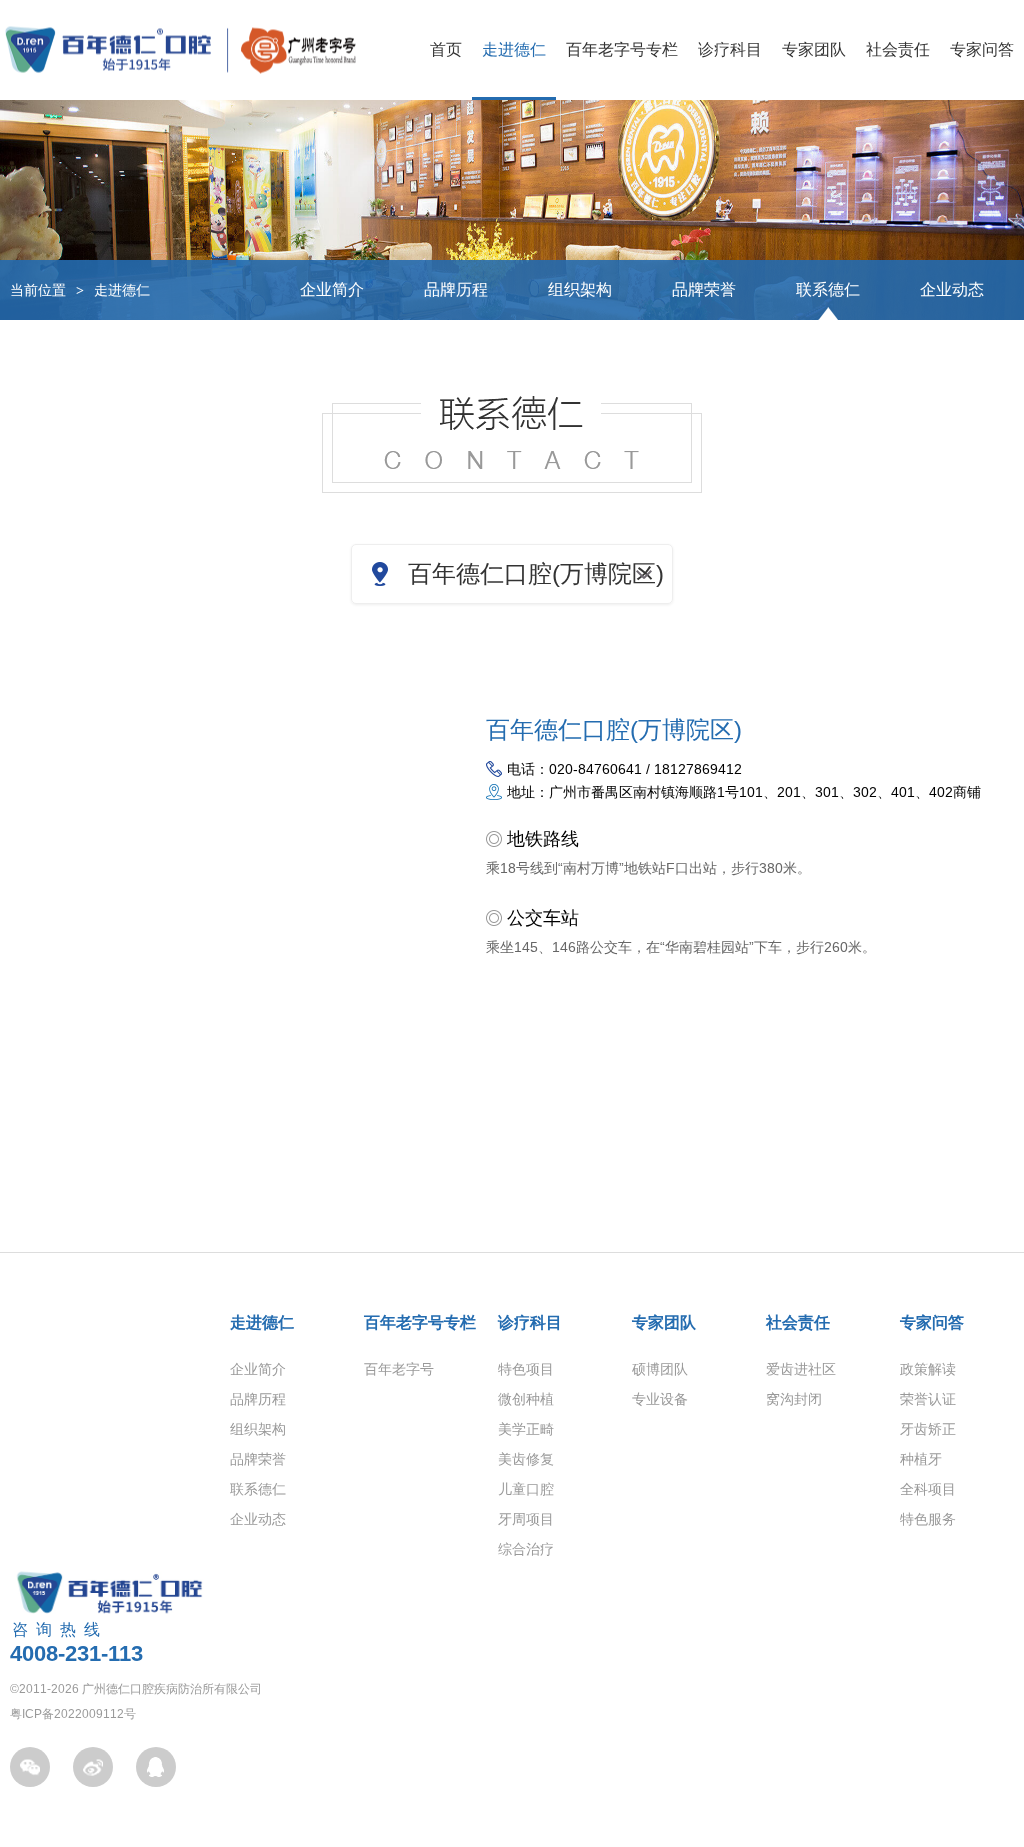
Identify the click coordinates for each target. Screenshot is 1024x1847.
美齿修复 (526, 1459)
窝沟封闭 (794, 1399)
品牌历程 (456, 289)
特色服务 (928, 1519)
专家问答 (982, 49)
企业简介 (332, 289)
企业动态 (952, 289)
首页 (446, 49)
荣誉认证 (928, 1399)
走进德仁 (514, 49)
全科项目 (928, 1489)
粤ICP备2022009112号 (73, 1714)
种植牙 (921, 1459)
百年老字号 (399, 1369)
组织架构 (580, 289)
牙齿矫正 (928, 1429)
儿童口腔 (526, 1489)
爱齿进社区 (801, 1369)
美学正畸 (526, 1429)
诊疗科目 (730, 49)
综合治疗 (526, 1549)
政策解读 (928, 1369)
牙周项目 (526, 1519)
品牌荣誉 (704, 289)
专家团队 (814, 49)
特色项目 (526, 1369)
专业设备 (660, 1399)
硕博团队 (660, 1369)
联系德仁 (828, 289)
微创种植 (526, 1399)
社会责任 (898, 49)
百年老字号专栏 (622, 49)
